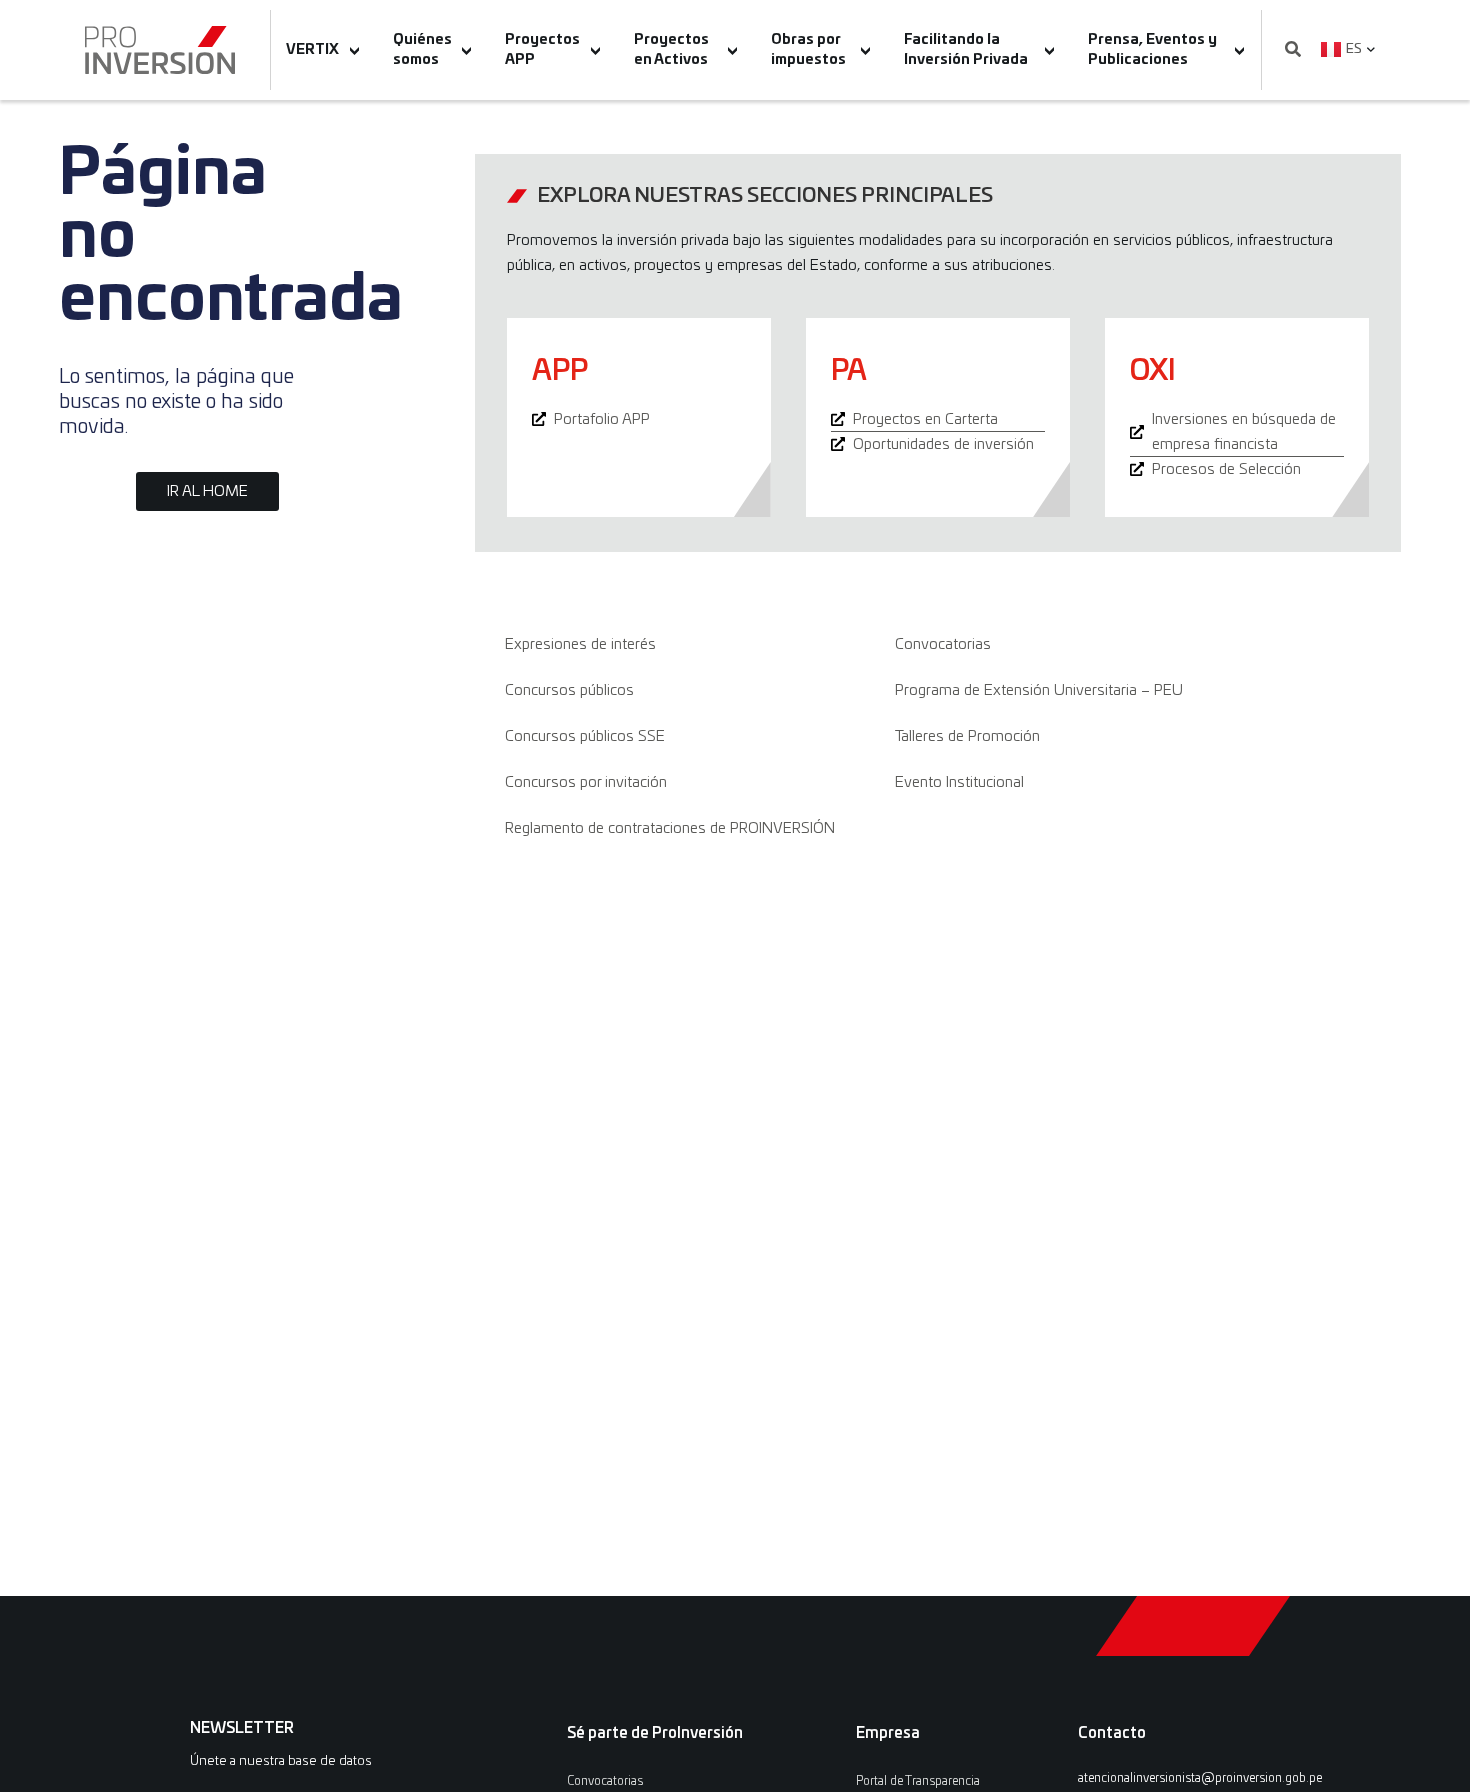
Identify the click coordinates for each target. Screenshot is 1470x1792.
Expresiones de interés (580, 644)
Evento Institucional (959, 782)
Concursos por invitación (586, 782)
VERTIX (312, 50)
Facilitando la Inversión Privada (966, 50)
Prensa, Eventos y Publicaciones (1152, 50)
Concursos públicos (569, 690)
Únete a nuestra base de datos (281, 1761)
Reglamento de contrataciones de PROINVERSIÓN (670, 828)
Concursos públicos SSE (585, 736)
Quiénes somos (422, 50)
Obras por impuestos (808, 50)
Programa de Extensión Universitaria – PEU (1039, 690)
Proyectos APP (542, 50)
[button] (1293, 50)
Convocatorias (943, 644)
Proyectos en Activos (671, 50)
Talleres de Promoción (967, 736)
